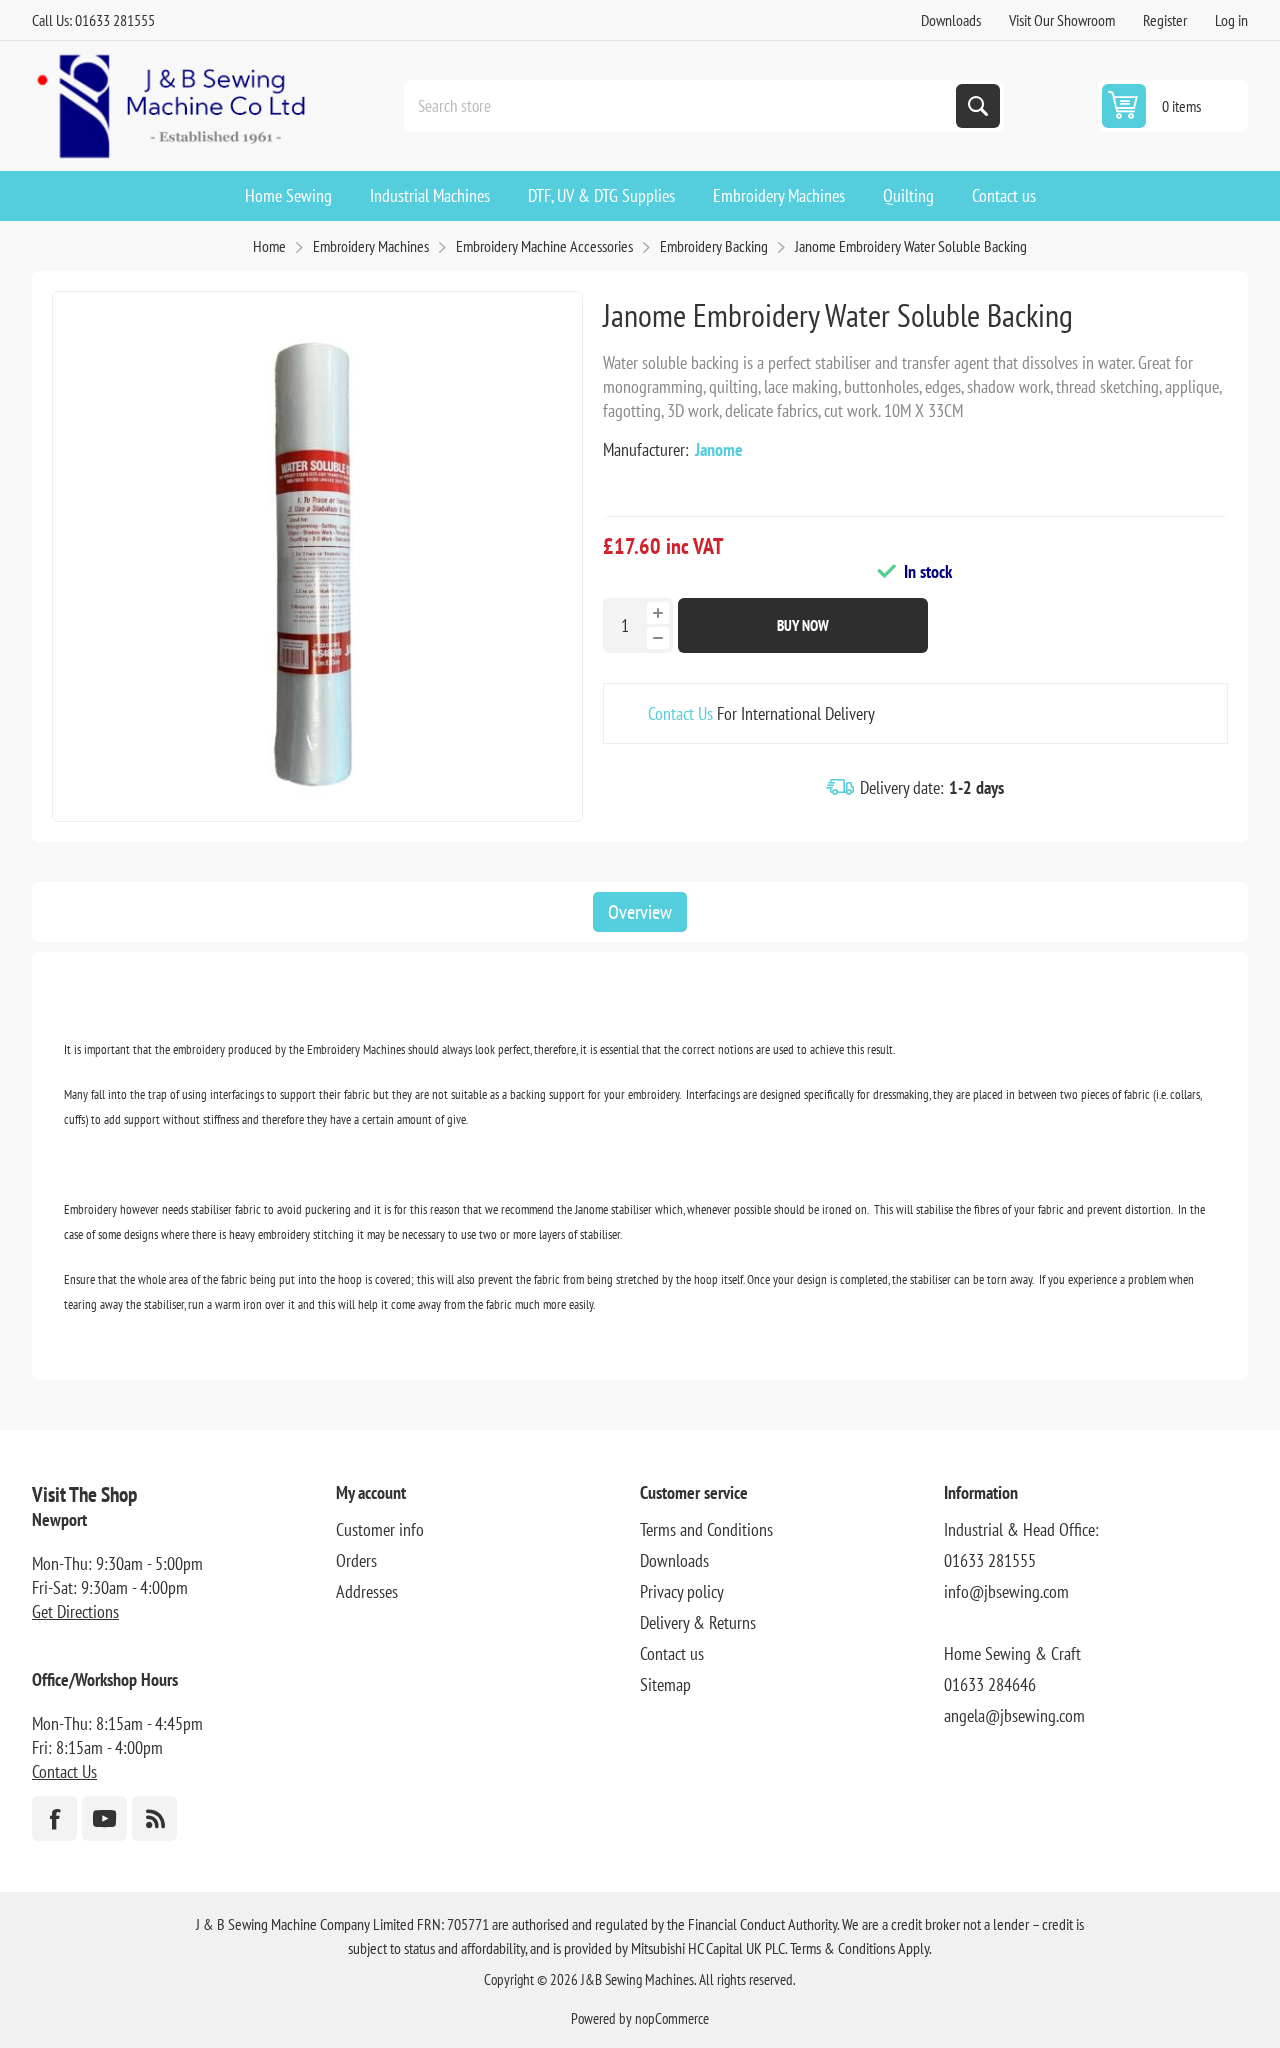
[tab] (640, 912)
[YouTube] (104, 1818)
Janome (719, 449)
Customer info (380, 1529)
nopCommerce (672, 2018)
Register (1165, 20)
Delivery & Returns (698, 1622)
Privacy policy (682, 1591)
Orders (356, 1560)
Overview (640, 912)
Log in (1231, 20)
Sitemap (665, 1684)
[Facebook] (54, 1818)
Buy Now (803, 625)
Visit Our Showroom (1062, 20)
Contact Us (680, 713)
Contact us (672, 1653)
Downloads (951, 20)
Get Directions (75, 1611)
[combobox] (682, 106)
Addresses (367, 1591)
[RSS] (154, 1818)
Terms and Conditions (706, 1529)
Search (978, 106)
